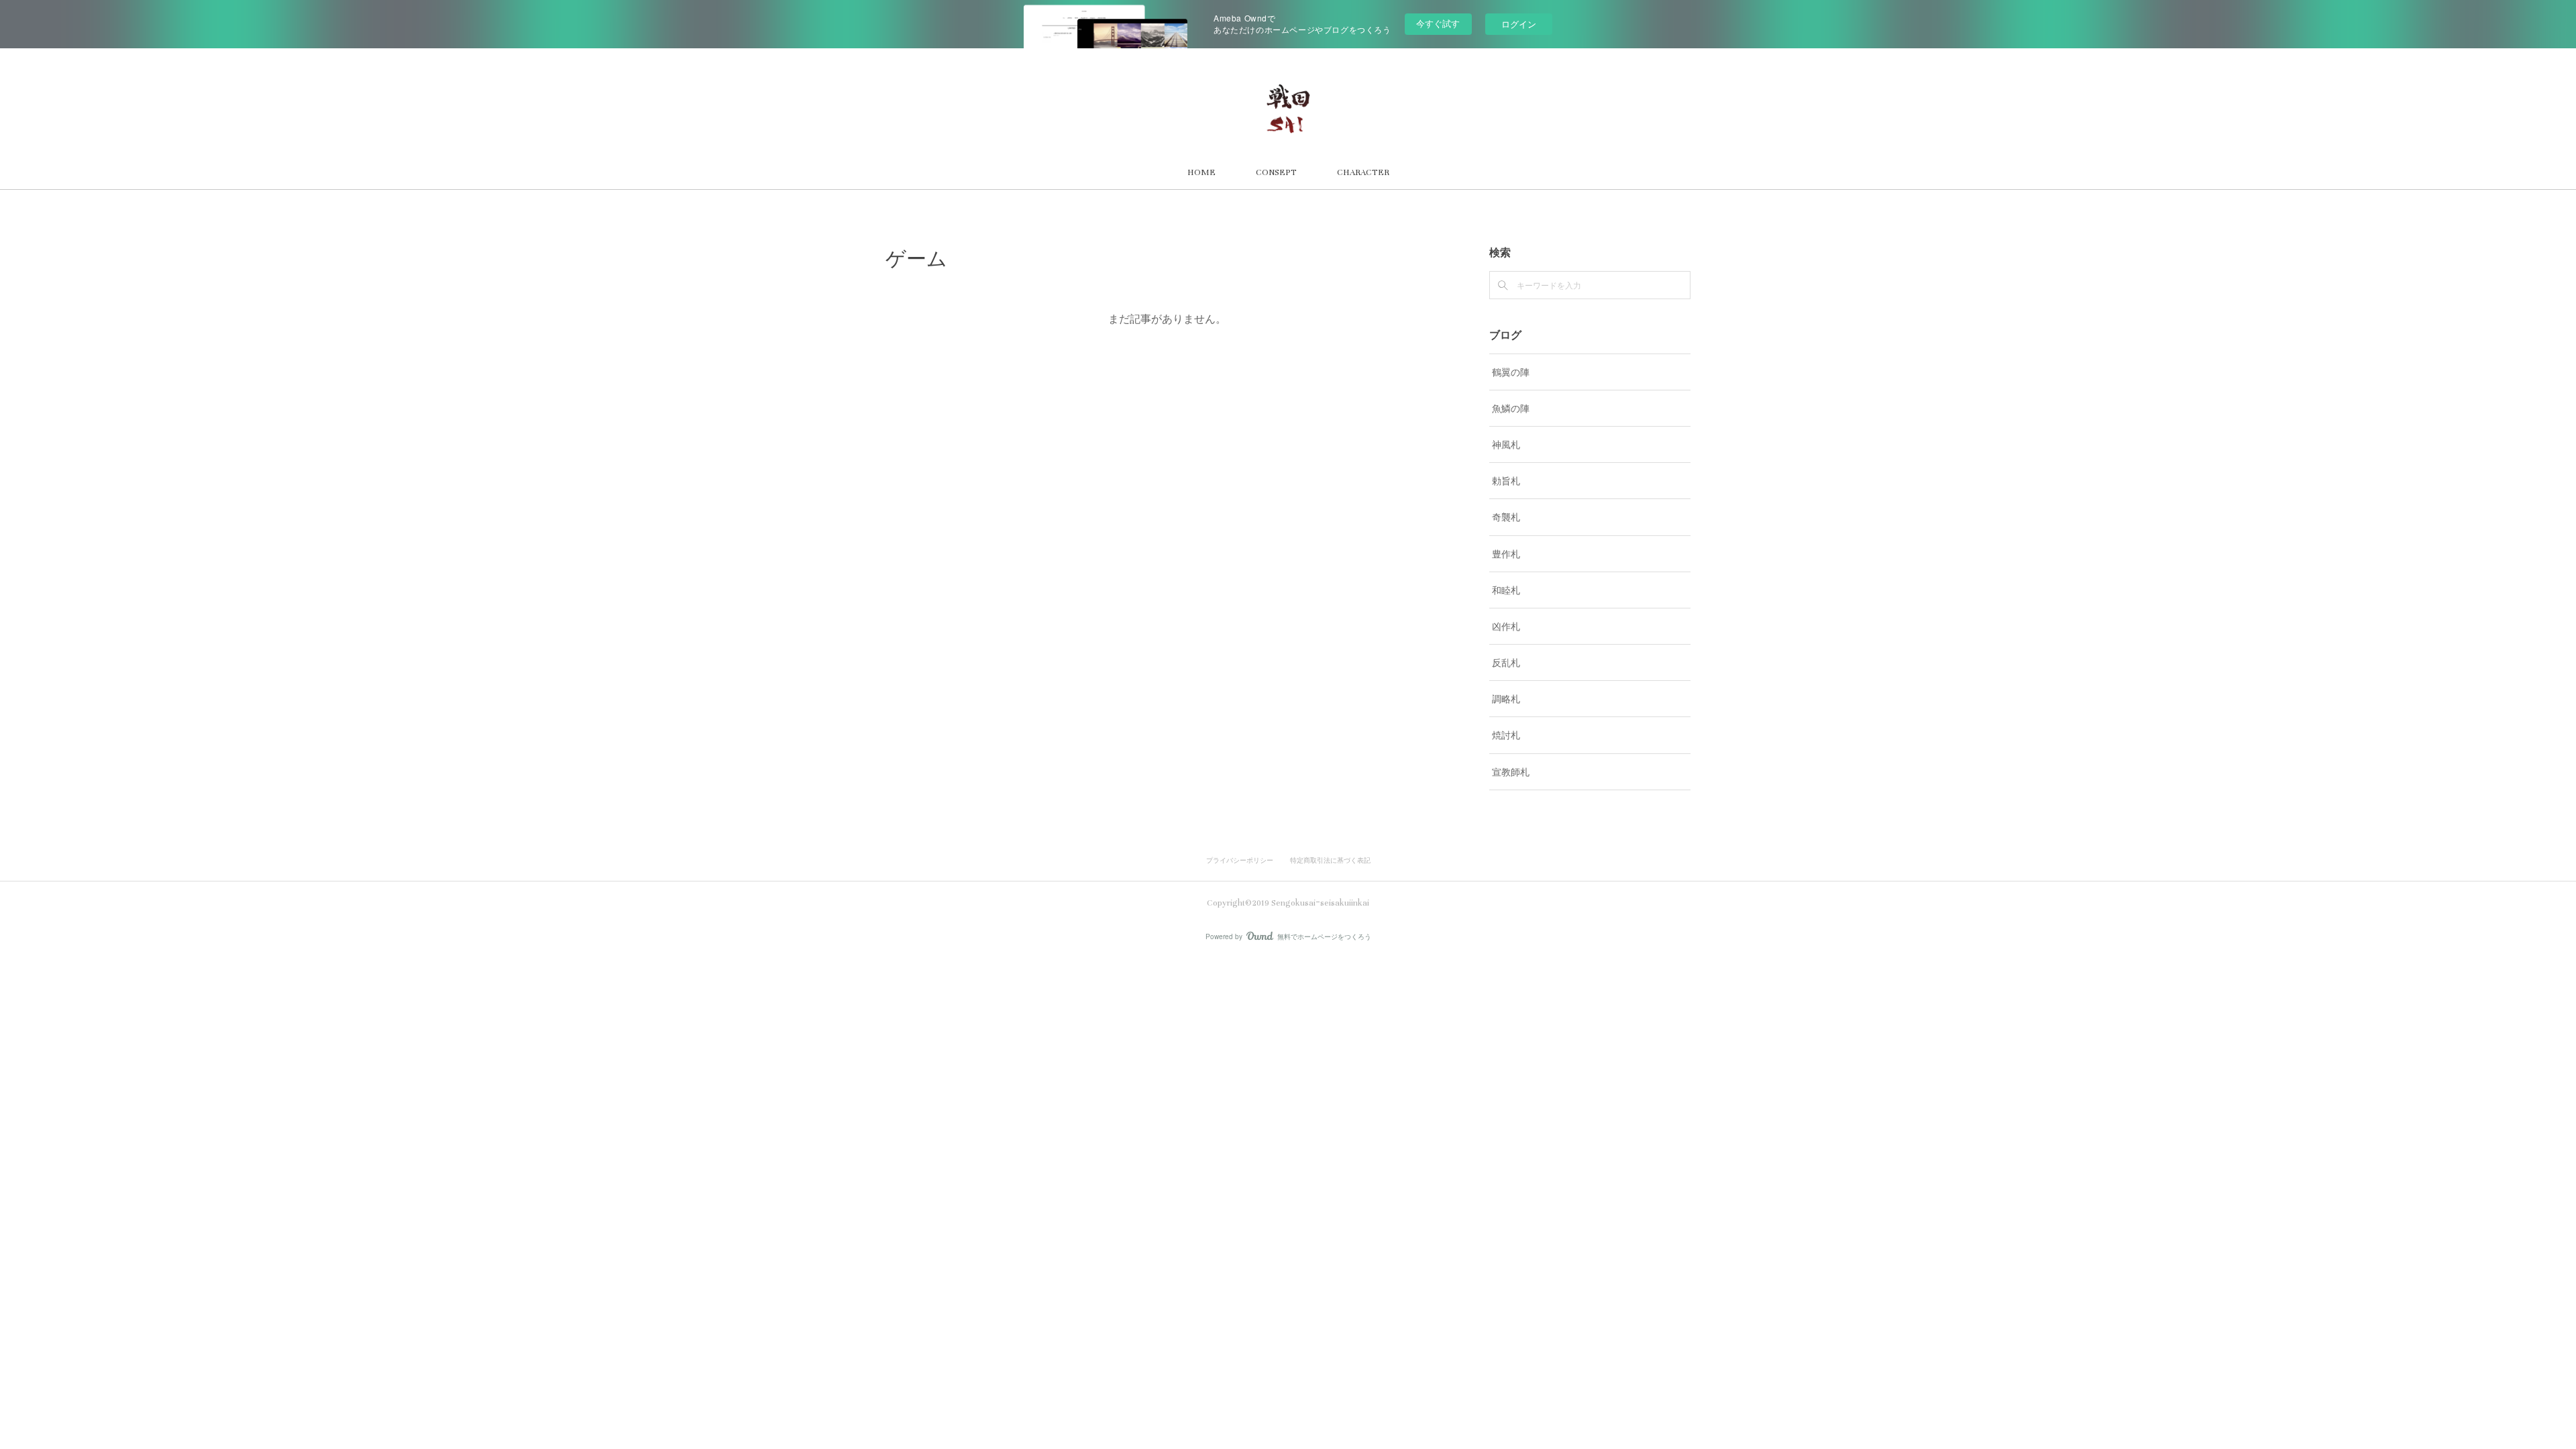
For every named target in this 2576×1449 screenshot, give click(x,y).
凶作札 (1506, 626)
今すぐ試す (1438, 23)
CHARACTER (1363, 172)
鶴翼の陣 (1511, 372)
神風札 (1506, 444)
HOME (1201, 172)
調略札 (1506, 698)
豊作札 (1506, 553)
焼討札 (1506, 735)
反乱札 (1506, 662)
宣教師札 (1511, 771)
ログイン (1519, 24)
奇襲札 (1506, 517)
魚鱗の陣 (1511, 408)
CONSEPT (1276, 172)
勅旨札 (1506, 480)
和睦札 (1506, 590)
